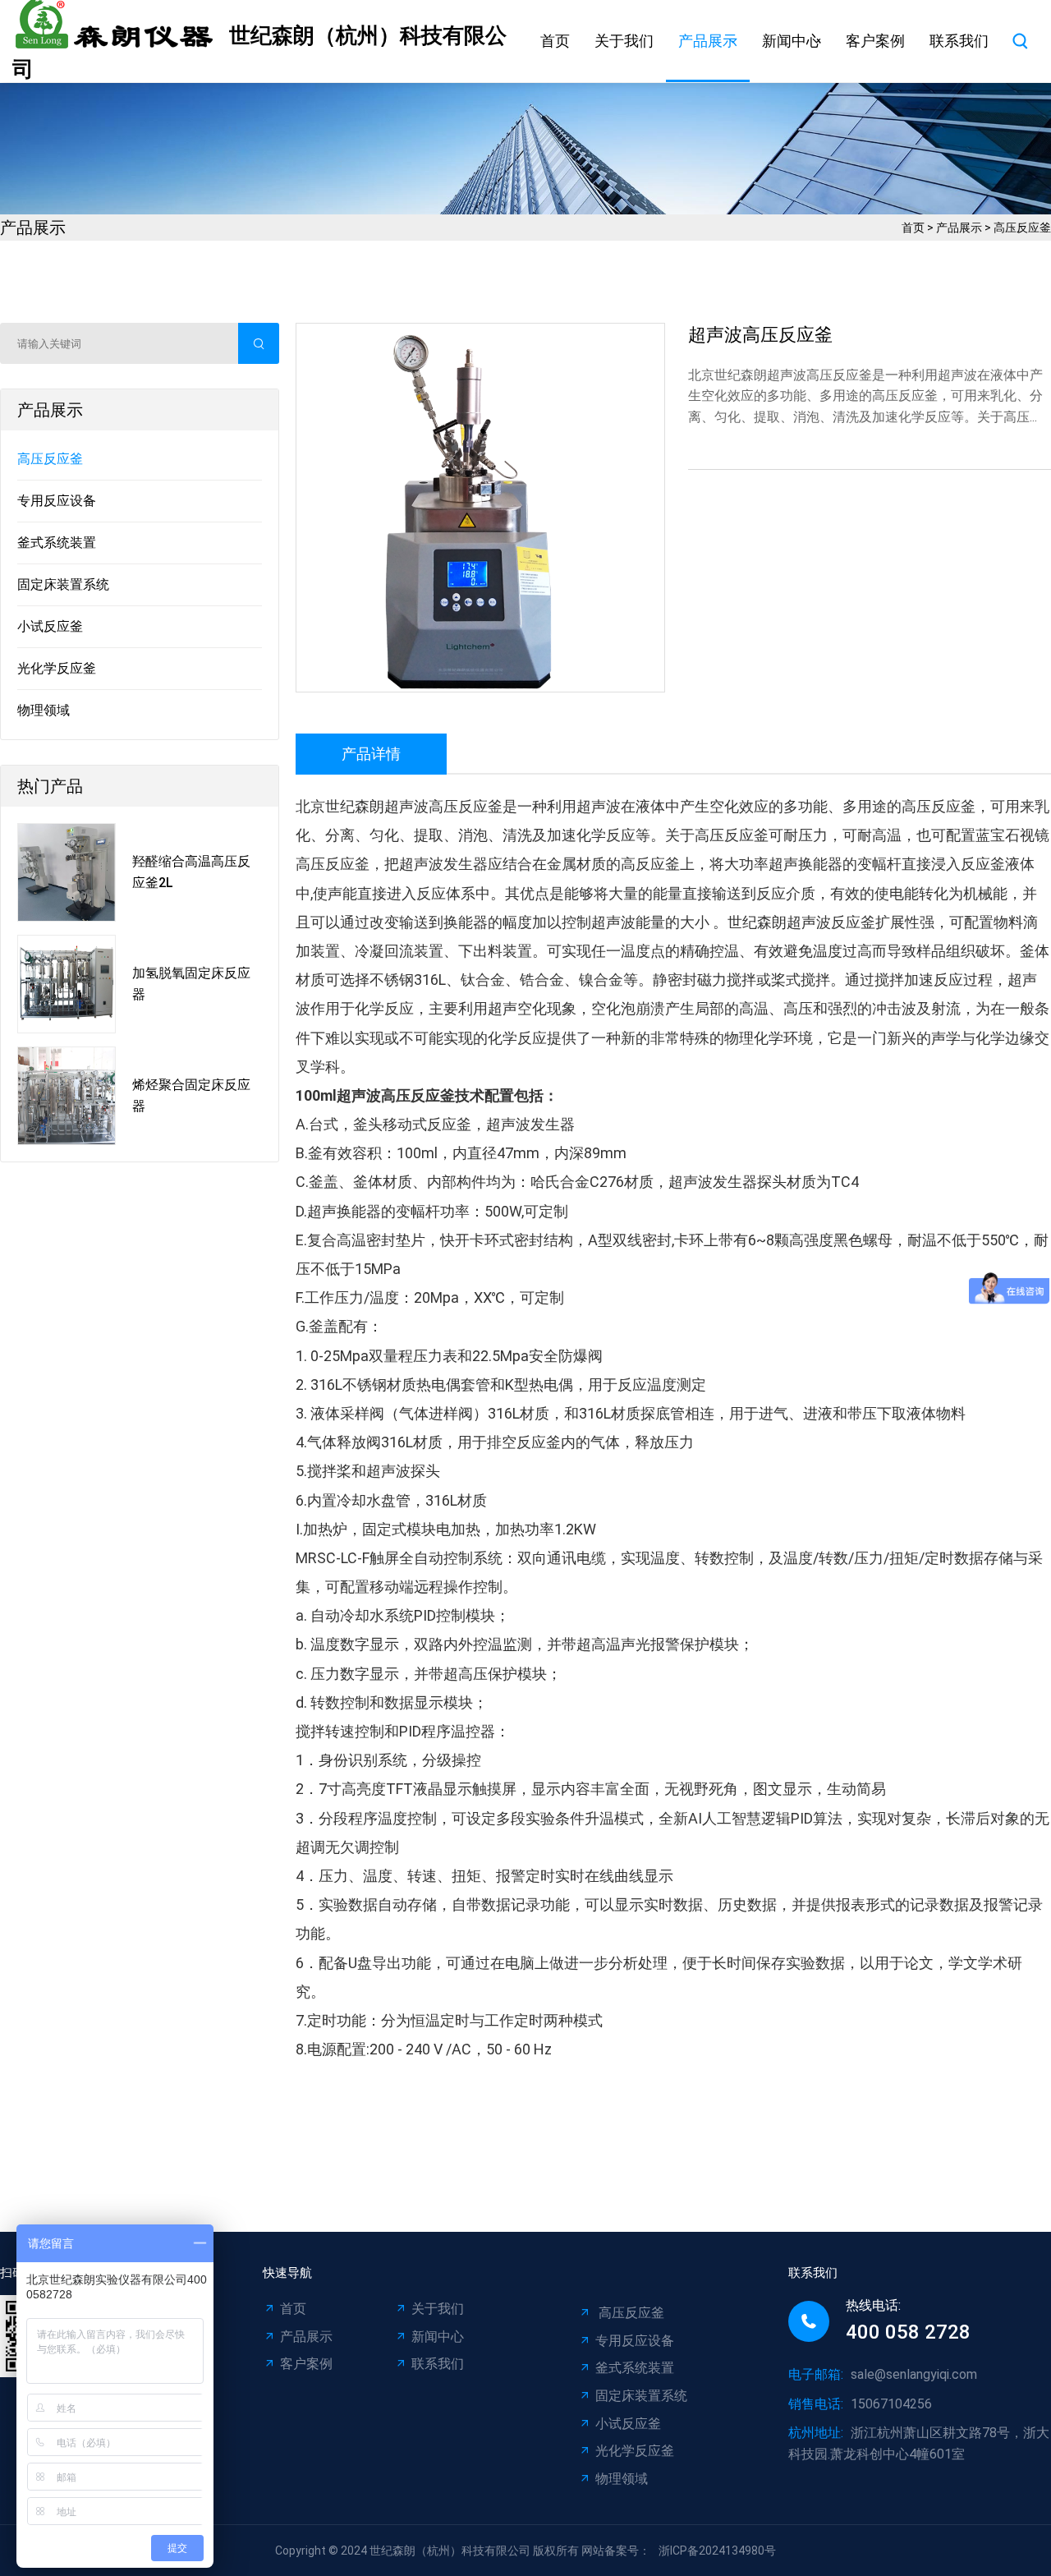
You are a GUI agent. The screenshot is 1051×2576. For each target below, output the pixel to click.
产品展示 (708, 41)
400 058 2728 (908, 2332)
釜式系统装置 (57, 543)
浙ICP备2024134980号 (717, 2551)
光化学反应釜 (57, 668)
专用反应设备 (57, 501)
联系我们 (959, 41)
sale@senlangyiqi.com (914, 2374)
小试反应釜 (50, 626)
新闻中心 (792, 41)
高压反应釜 (1022, 228)
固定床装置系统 (63, 584)
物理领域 (44, 710)
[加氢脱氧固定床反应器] (67, 984)
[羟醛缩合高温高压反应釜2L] (67, 872)
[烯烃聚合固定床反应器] (67, 1096)
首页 (555, 41)
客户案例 (875, 41)
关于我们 (624, 41)
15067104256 (891, 2404)
